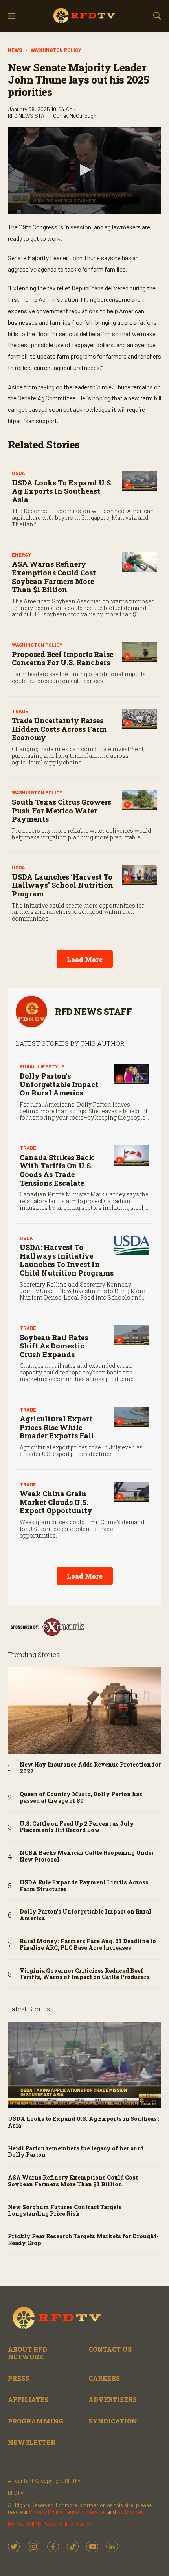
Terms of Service (84, 2512)
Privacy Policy (45, 2512)
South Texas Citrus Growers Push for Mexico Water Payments (62, 810)
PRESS (18, 2378)
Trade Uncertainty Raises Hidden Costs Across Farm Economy (59, 729)
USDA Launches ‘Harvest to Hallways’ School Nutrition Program (62, 885)
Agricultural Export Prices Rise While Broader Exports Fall (57, 1427)
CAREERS (104, 2378)
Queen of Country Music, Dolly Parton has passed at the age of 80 (81, 1798)
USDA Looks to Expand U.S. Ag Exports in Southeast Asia (62, 491)
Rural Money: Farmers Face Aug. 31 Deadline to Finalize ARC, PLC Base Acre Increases (88, 1945)
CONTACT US (110, 2349)
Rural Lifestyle (42, 1066)
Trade (20, 711)
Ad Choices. (131, 2512)
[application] (84, 170)
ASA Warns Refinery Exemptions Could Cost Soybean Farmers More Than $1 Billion (54, 577)
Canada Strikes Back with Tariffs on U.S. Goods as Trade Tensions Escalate (57, 1170)
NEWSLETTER (32, 2442)
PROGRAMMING (36, 2421)
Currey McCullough (75, 116)
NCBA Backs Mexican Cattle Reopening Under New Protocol (87, 1856)
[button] (84, 170)
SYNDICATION (113, 2421)
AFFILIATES (28, 2400)
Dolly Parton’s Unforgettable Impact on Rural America (59, 1084)
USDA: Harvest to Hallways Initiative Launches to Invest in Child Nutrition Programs (67, 1260)
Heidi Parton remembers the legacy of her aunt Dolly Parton (76, 2152)
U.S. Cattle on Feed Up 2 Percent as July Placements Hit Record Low (77, 1827)
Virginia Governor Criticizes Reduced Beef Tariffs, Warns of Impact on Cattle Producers (85, 1974)
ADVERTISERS (113, 2400)
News (15, 50)
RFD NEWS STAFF (93, 1011)
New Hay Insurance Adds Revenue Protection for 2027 (90, 1768)
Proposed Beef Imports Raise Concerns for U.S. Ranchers (62, 658)
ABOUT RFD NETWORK (28, 2353)
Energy (21, 555)
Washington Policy (56, 50)
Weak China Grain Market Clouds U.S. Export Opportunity (56, 1502)
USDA (18, 473)
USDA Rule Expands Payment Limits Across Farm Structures (84, 1886)
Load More (85, 959)
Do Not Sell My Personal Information (50, 2523)
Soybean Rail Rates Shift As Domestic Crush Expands (54, 1346)
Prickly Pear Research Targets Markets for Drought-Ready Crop (83, 2240)
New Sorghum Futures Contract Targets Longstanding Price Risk (65, 2211)
